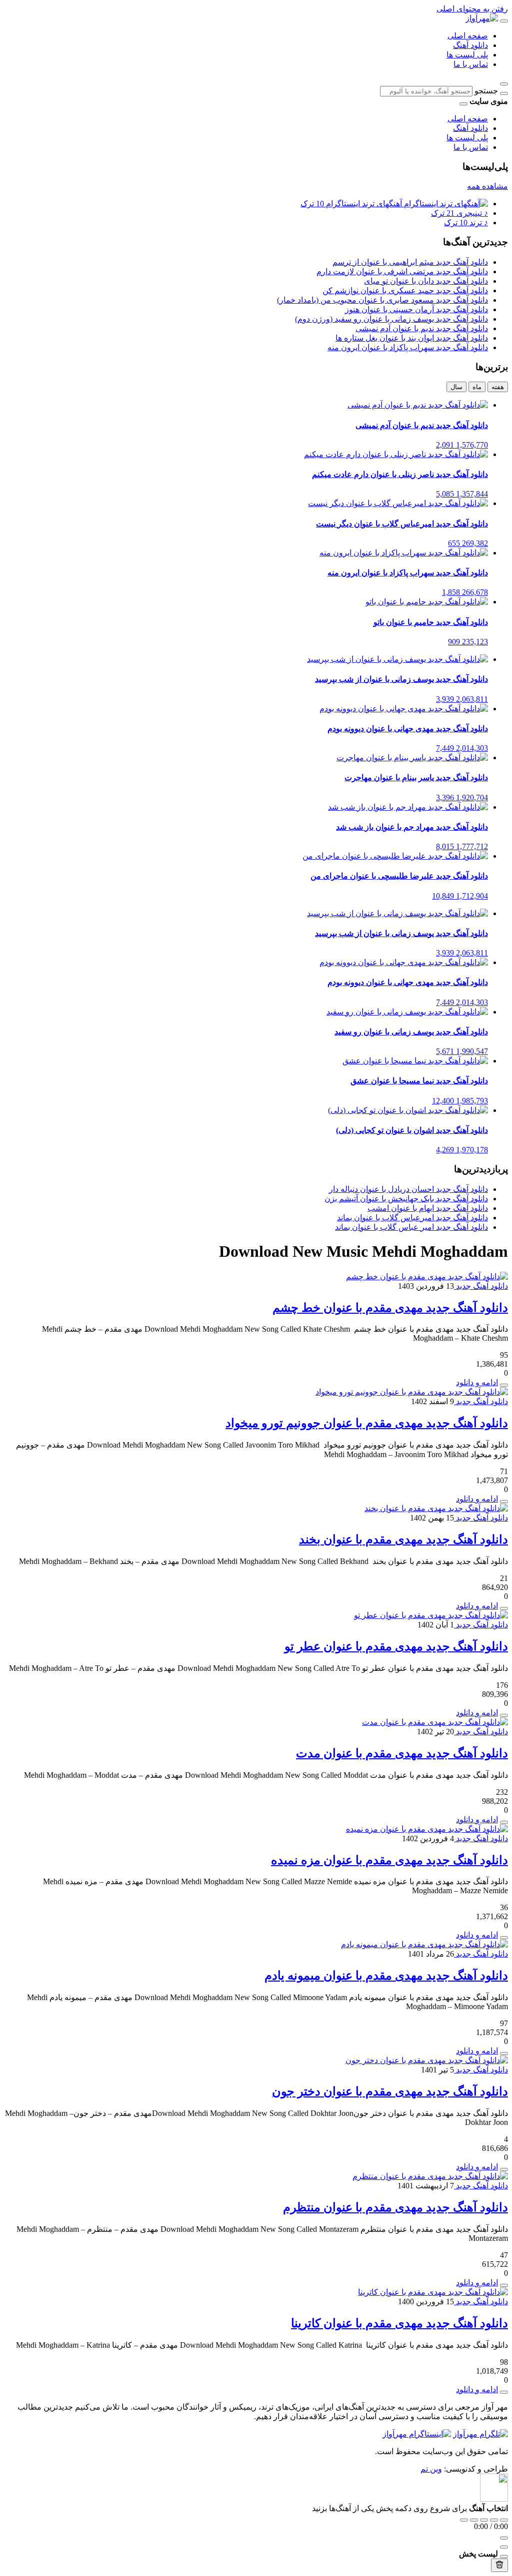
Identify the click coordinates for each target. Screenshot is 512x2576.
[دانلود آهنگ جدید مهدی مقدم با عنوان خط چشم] (427, 1277)
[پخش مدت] (504, 1822)
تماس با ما (471, 64)
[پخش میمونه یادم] (504, 2054)
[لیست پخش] (504, 2547)
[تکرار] (464, 2520)
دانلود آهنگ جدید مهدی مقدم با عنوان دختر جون (390, 2091)
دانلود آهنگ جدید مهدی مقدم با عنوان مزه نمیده (389, 1860)
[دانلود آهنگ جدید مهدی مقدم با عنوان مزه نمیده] (427, 1829)
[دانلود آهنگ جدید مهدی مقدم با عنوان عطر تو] (431, 1615)
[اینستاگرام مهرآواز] (417, 2434)
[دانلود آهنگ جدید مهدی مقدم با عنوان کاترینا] (433, 2292)
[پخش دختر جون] (504, 2169)
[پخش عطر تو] (504, 1715)
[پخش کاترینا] (504, 2392)
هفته (498, 387)
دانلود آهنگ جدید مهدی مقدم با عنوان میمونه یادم (386, 1976)
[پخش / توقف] (484, 2520)
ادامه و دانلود (477, 1382)
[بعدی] (494, 2520)
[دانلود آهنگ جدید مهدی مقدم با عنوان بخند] (436, 1508)
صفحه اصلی (468, 36)
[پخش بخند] (504, 1608)
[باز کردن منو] (504, 21)
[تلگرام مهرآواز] (480, 2434)
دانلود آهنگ (470, 45)
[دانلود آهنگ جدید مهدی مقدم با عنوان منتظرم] (430, 2176)
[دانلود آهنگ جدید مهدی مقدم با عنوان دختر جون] (427, 2060)
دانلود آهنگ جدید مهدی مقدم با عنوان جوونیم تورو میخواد (367, 1423)
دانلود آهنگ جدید (481, 1286)
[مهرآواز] (482, 18)
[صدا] (504, 2538)
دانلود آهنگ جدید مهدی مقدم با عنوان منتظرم (395, 2207)
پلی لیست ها (467, 55)
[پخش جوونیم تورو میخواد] (504, 1502)
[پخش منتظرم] (504, 2285)
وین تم (431, 2469)
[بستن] (504, 2557)
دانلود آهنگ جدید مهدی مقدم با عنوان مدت (402, 1753)
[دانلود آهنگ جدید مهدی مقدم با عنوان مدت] (435, 1722)
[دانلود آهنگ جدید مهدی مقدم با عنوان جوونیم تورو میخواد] (412, 1392)
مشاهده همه (487, 186)
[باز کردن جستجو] (504, 84)
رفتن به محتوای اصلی (472, 9)
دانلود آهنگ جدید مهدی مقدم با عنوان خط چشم (390, 1308)
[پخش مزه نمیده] (504, 1938)
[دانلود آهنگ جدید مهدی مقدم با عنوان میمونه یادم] (424, 1944)
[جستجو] (504, 93)
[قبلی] (474, 2520)
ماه (477, 387)
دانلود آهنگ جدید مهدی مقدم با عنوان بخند (403, 1540)
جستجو (486, 91)
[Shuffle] (504, 2520)
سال (456, 387)
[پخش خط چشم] (504, 1385)
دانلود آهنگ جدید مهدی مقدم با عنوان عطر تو (396, 1646)
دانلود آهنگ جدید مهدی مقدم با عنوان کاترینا (399, 2323)
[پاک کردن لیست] (499, 2565)
